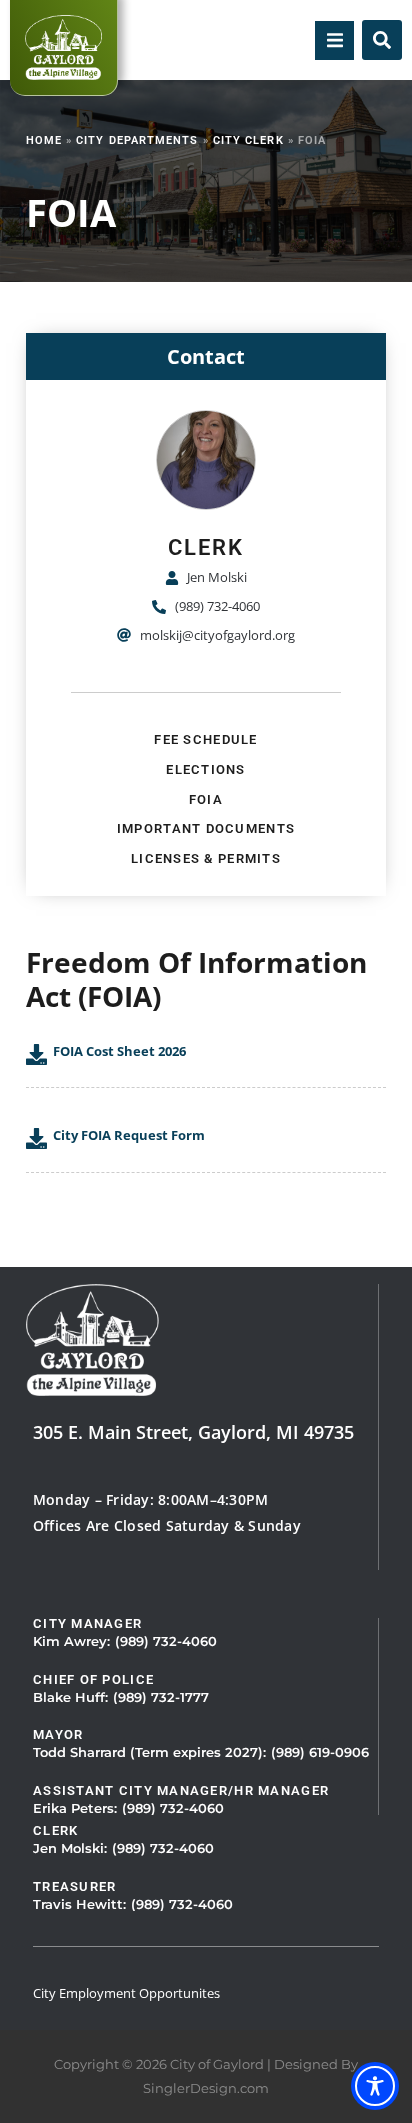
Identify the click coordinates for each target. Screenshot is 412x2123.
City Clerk (248, 140)
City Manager (87, 1623)
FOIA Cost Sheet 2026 (119, 1051)
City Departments (137, 140)
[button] (334, 40)
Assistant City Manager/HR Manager (181, 1790)
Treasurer (75, 1886)
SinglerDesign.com (206, 2088)
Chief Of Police (93, 1679)
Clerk (55, 1830)
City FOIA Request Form (129, 1135)
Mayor (58, 1734)
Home (44, 140)
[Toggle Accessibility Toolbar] (375, 2086)
